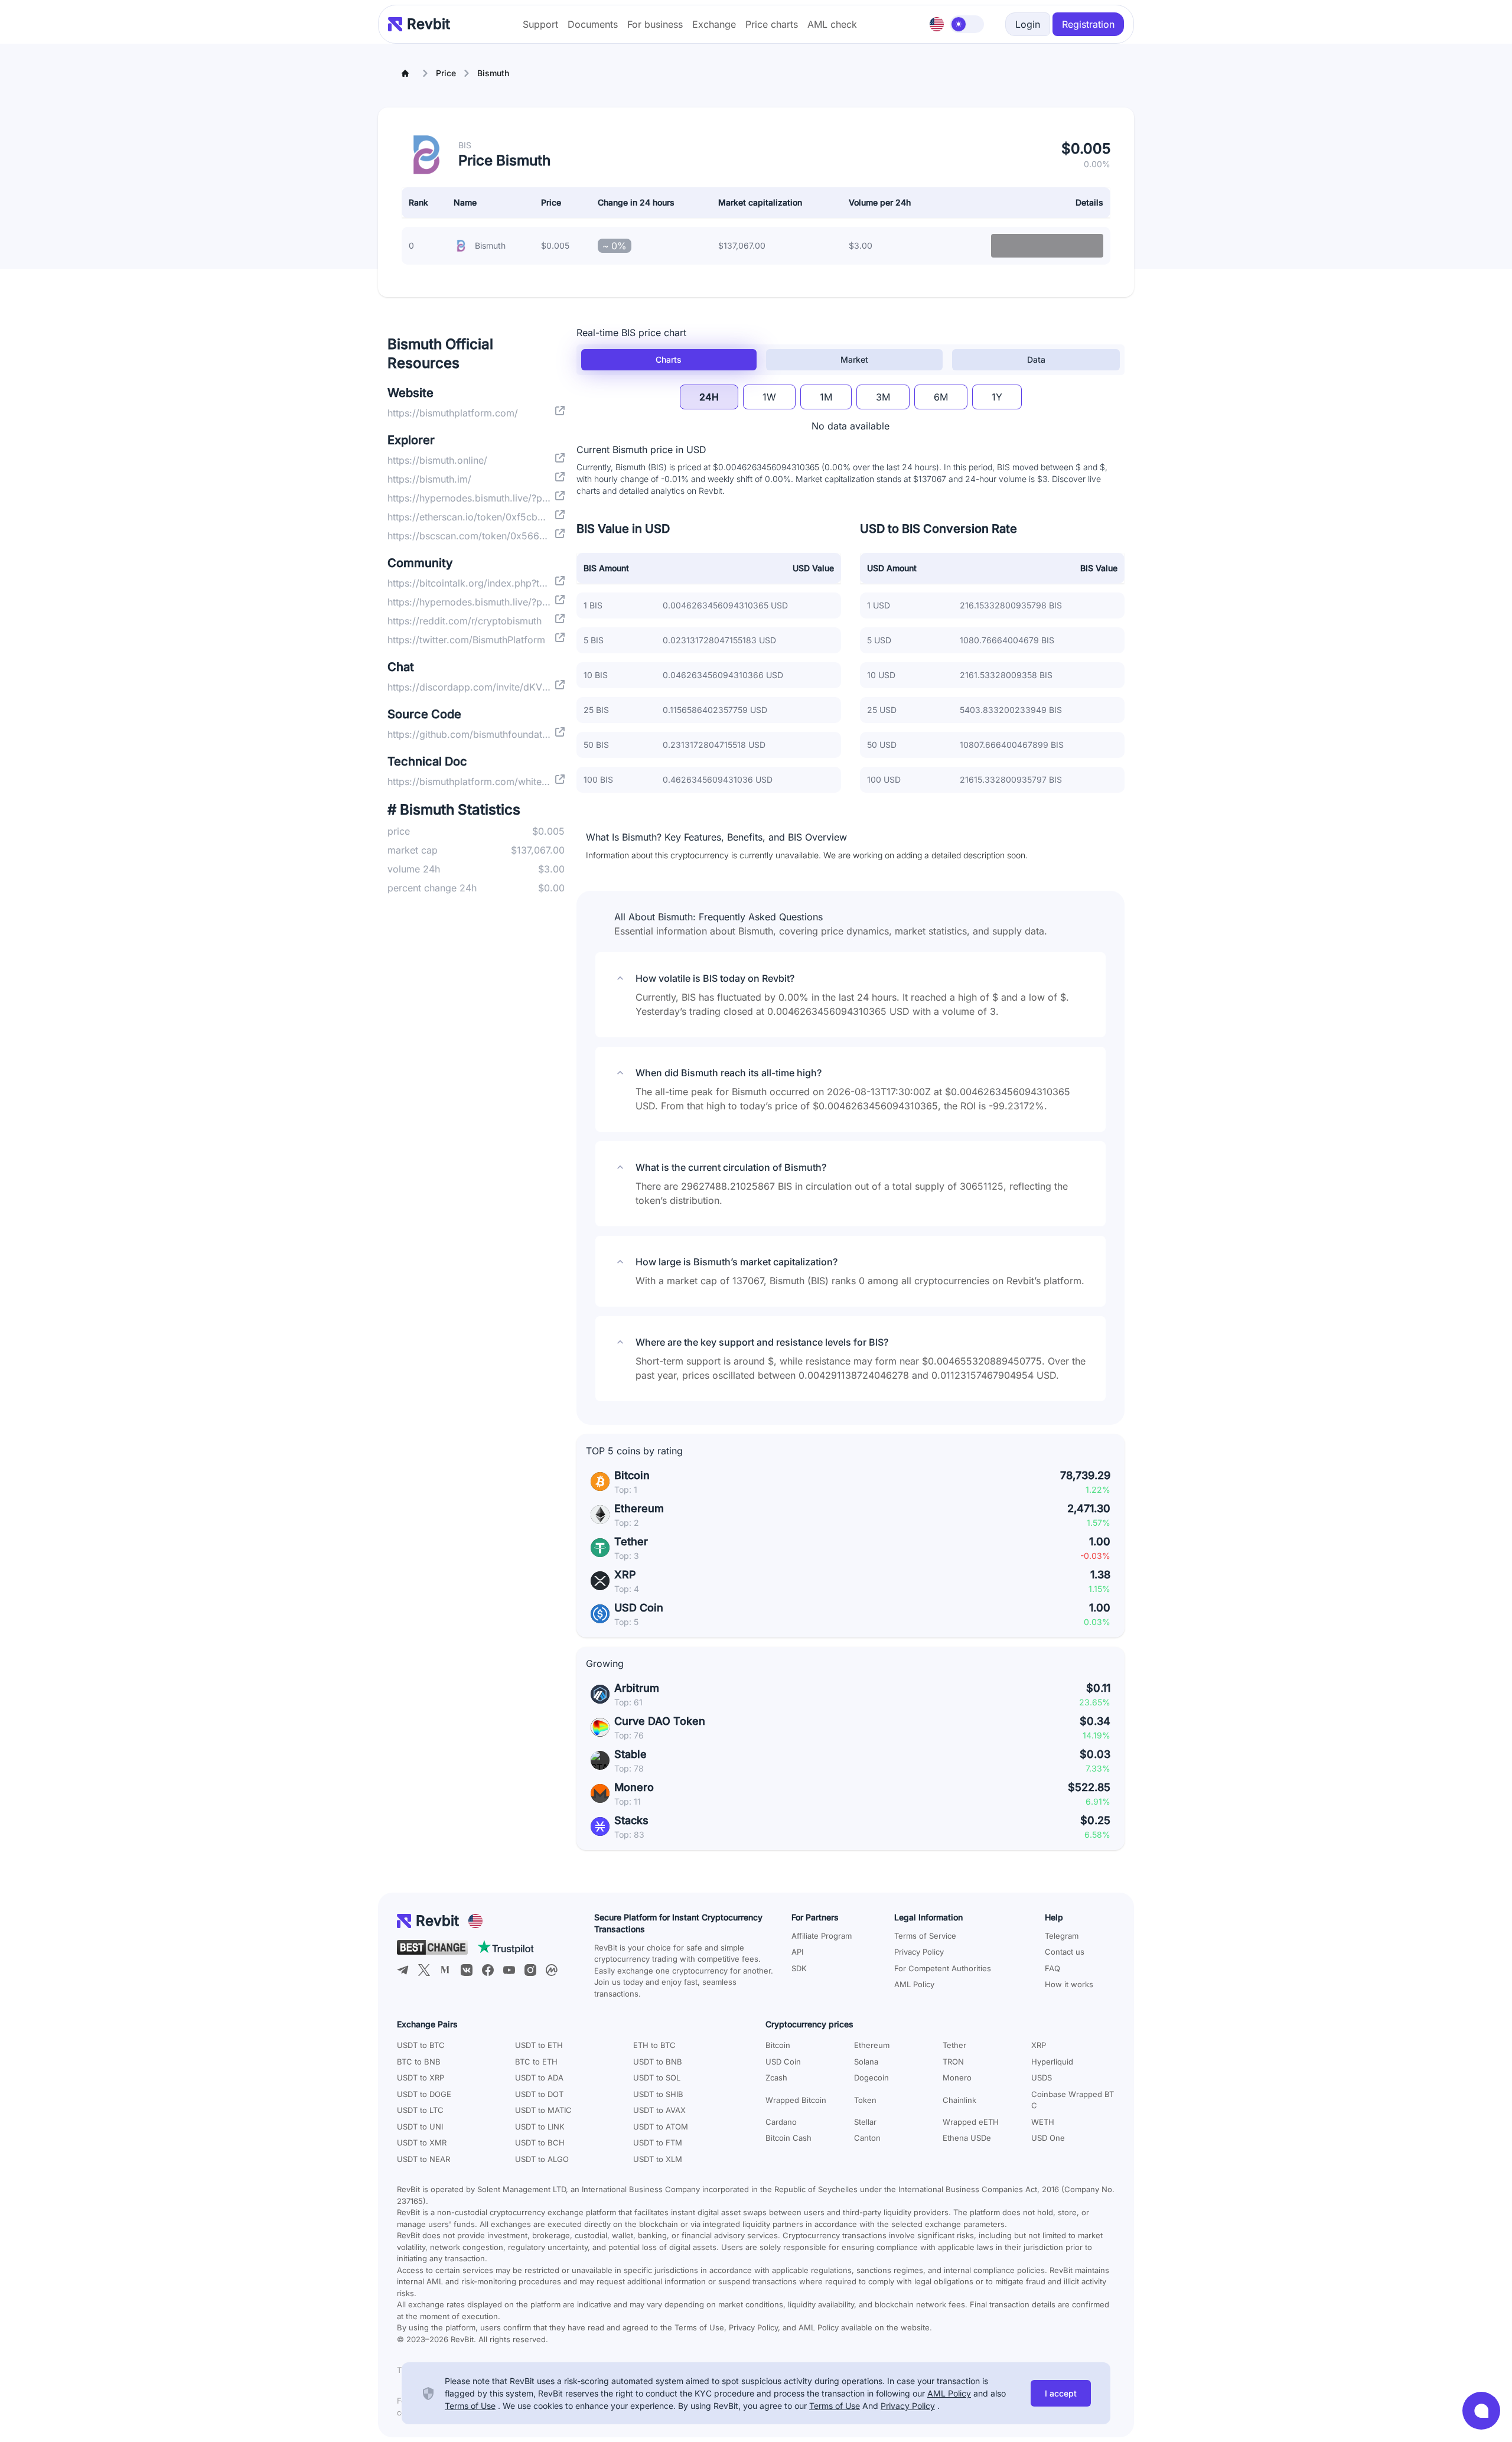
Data (1036, 359)
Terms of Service (925, 1936)
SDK (799, 1968)
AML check (832, 24)
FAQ (1052, 1968)
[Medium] (445, 1970)
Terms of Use (470, 2406)
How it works (1069, 1984)
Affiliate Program (822, 1936)
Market (854, 359)
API (797, 1952)
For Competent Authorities (943, 1968)
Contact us (1065, 1952)
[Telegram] (403, 1970)
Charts (669, 359)
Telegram (1062, 1936)
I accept (1061, 2393)
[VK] (467, 1970)
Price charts (772, 24)
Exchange (714, 24)
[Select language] (937, 24)
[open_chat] (1481, 2411)
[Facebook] (488, 1970)
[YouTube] (509, 1970)
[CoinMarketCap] (552, 1970)
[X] (424, 1970)
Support (540, 24)
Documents (593, 24)
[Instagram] (530, 1970)
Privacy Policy (919, 1952)
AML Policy (914, 1984)
